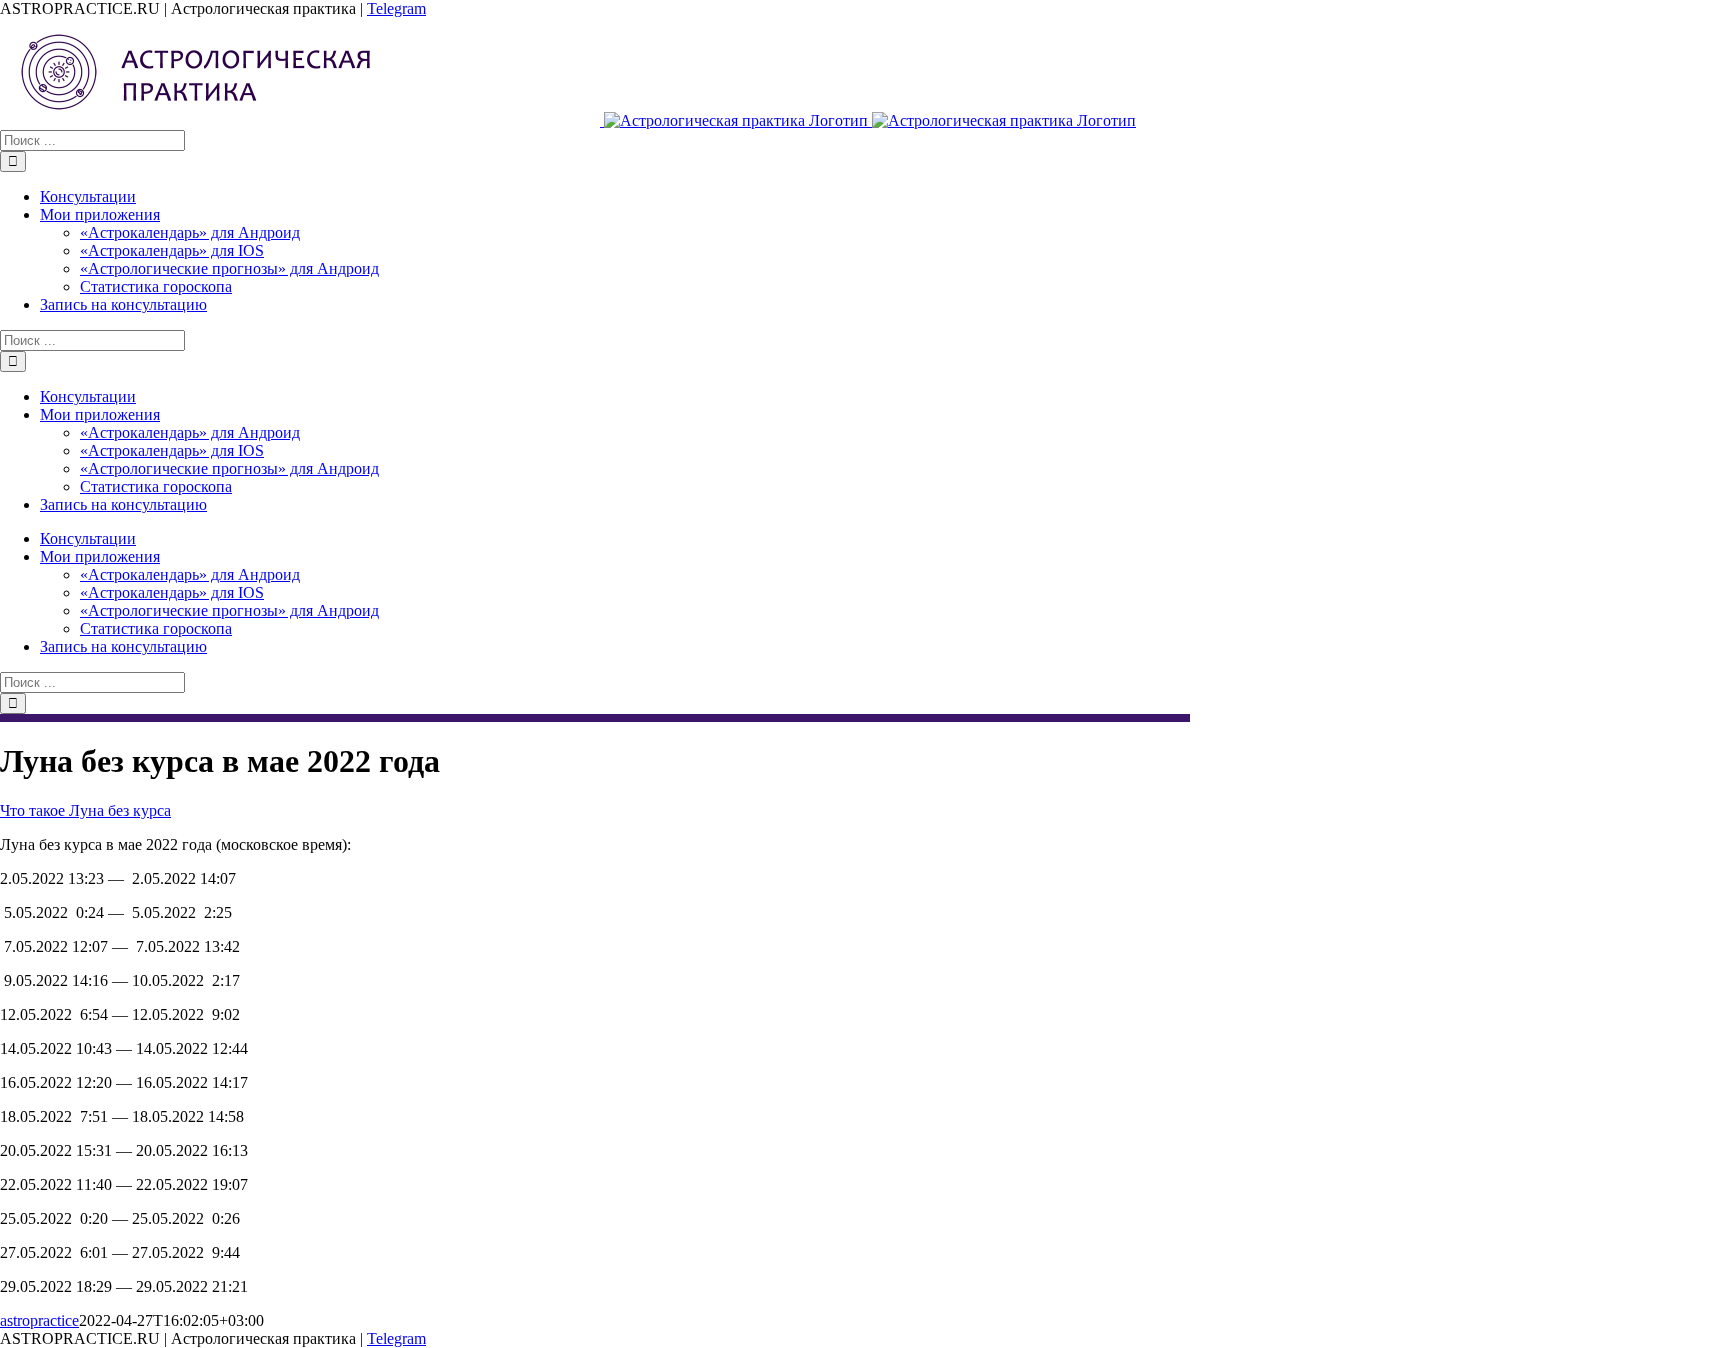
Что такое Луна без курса (85, 810)
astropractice (39, 1320)
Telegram (396, 8)
